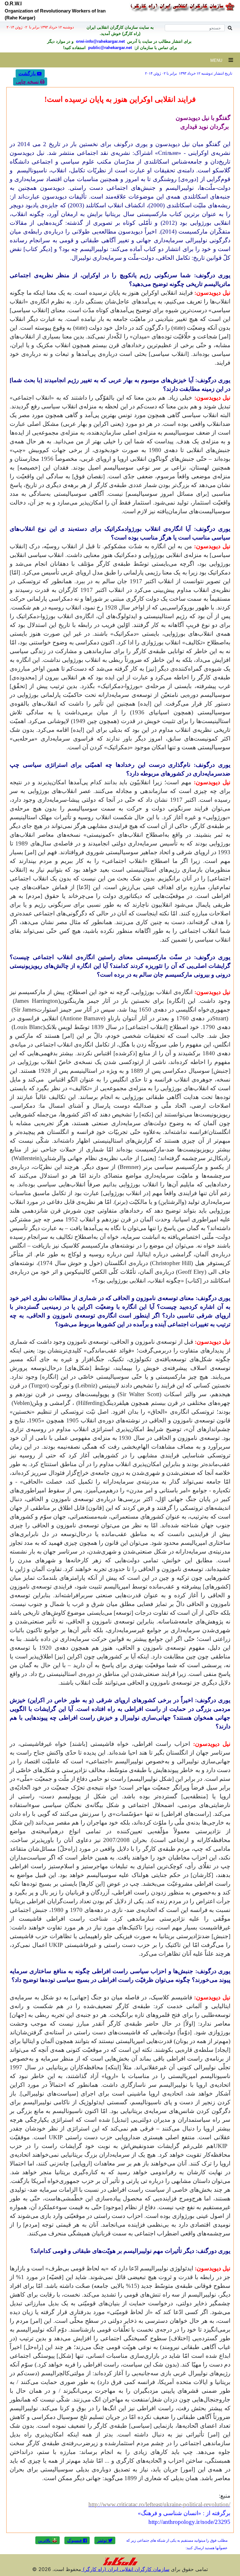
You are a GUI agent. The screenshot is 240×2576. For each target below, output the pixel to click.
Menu (219, 60)
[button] (105, 2540)
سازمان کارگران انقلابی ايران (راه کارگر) (125, 2569)
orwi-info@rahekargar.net (100, 41)
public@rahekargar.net (109, 48)
